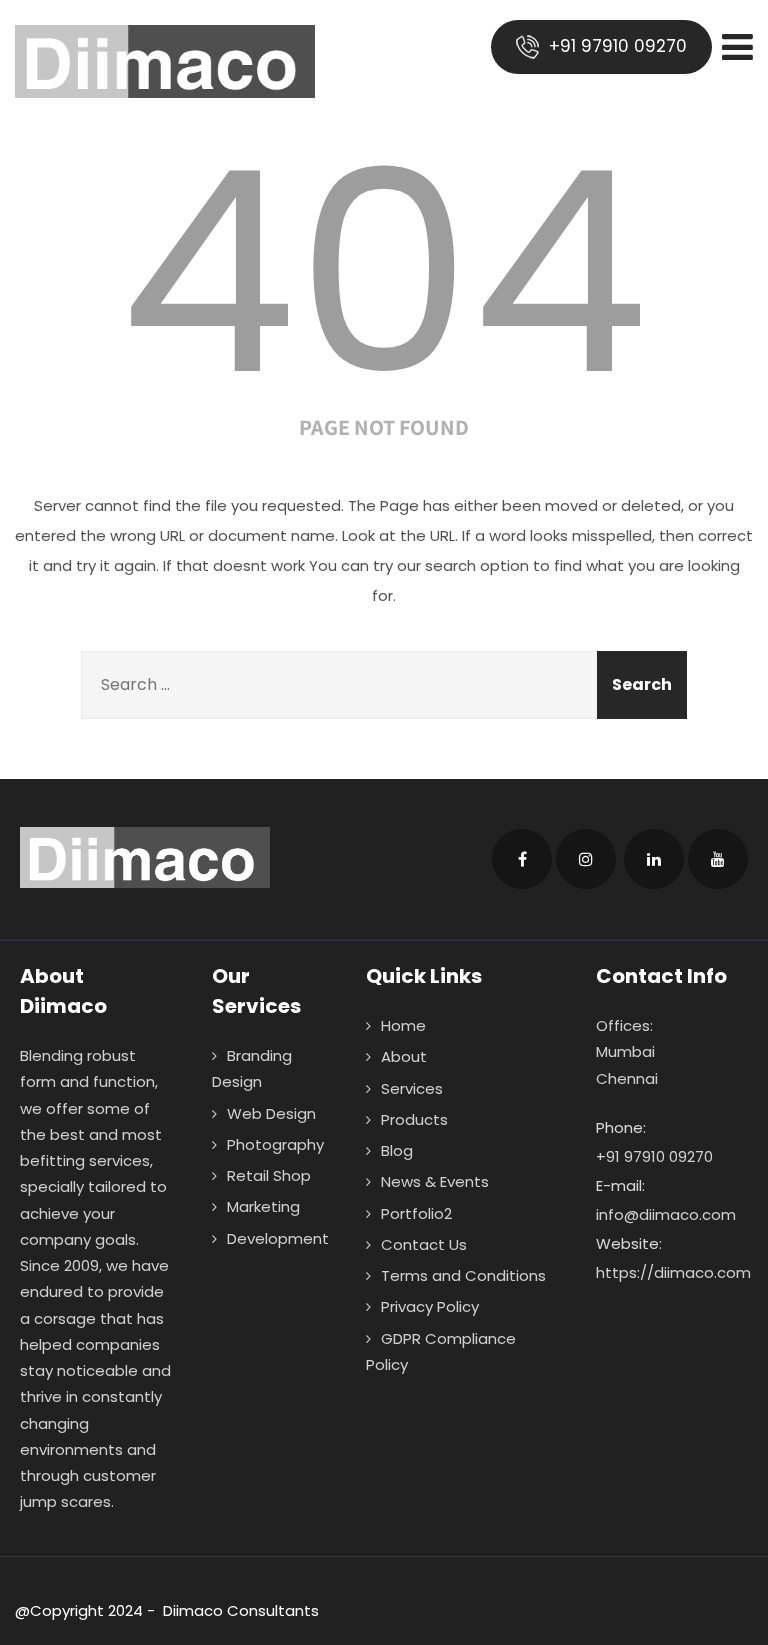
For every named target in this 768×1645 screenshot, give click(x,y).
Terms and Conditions (463, 1275)
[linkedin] (654, 859)
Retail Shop (269, 1175)
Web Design (271, 1113)
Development (278, 1238)
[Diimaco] (165, 61)
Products (414, 1119)
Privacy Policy (430, 1306)
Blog (397, 1150)
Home (403, 1025)
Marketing (263, 1206)
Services (412, 1088)
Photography (275, 1144)
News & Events (435, 1181)
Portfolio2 (416, 1213)
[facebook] (522, 859)
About (404, 1056)
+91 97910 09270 (615, 46)
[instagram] (586, 859)
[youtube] (718, 859)
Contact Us (424, 1244)
